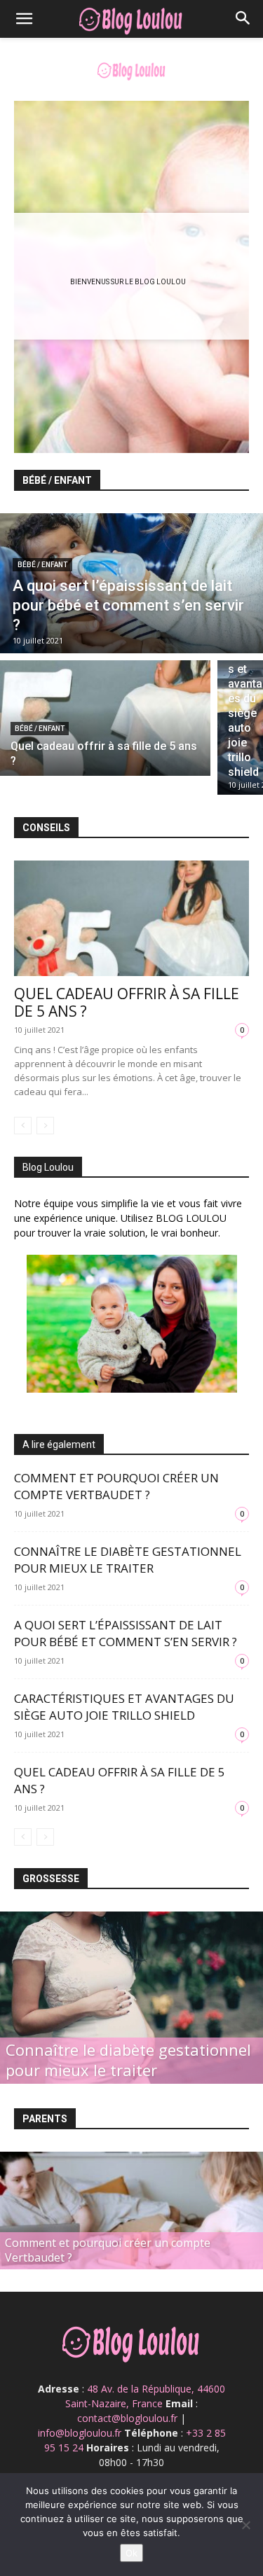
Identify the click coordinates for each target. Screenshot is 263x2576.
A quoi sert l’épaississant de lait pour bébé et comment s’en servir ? (126, 1633)
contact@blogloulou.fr (127, 2418)
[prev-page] (23, 1126)
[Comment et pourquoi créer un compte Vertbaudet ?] (131, 2233)
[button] (24, 19)
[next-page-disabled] (45, 1126)
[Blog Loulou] (132, 70)
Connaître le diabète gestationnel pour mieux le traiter (128, 1560)
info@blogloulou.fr (80, 2433)
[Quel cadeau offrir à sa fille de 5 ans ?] (105, 718)
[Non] (245, 2525)
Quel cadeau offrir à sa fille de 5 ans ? (127, 1002)
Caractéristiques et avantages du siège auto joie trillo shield (124, 1707)
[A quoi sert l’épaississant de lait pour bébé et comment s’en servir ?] (131, 583)
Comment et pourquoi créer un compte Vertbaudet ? (116, 1486)
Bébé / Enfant (42, 565)
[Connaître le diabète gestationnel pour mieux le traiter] (131, 1998)
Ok (131, 2553)
